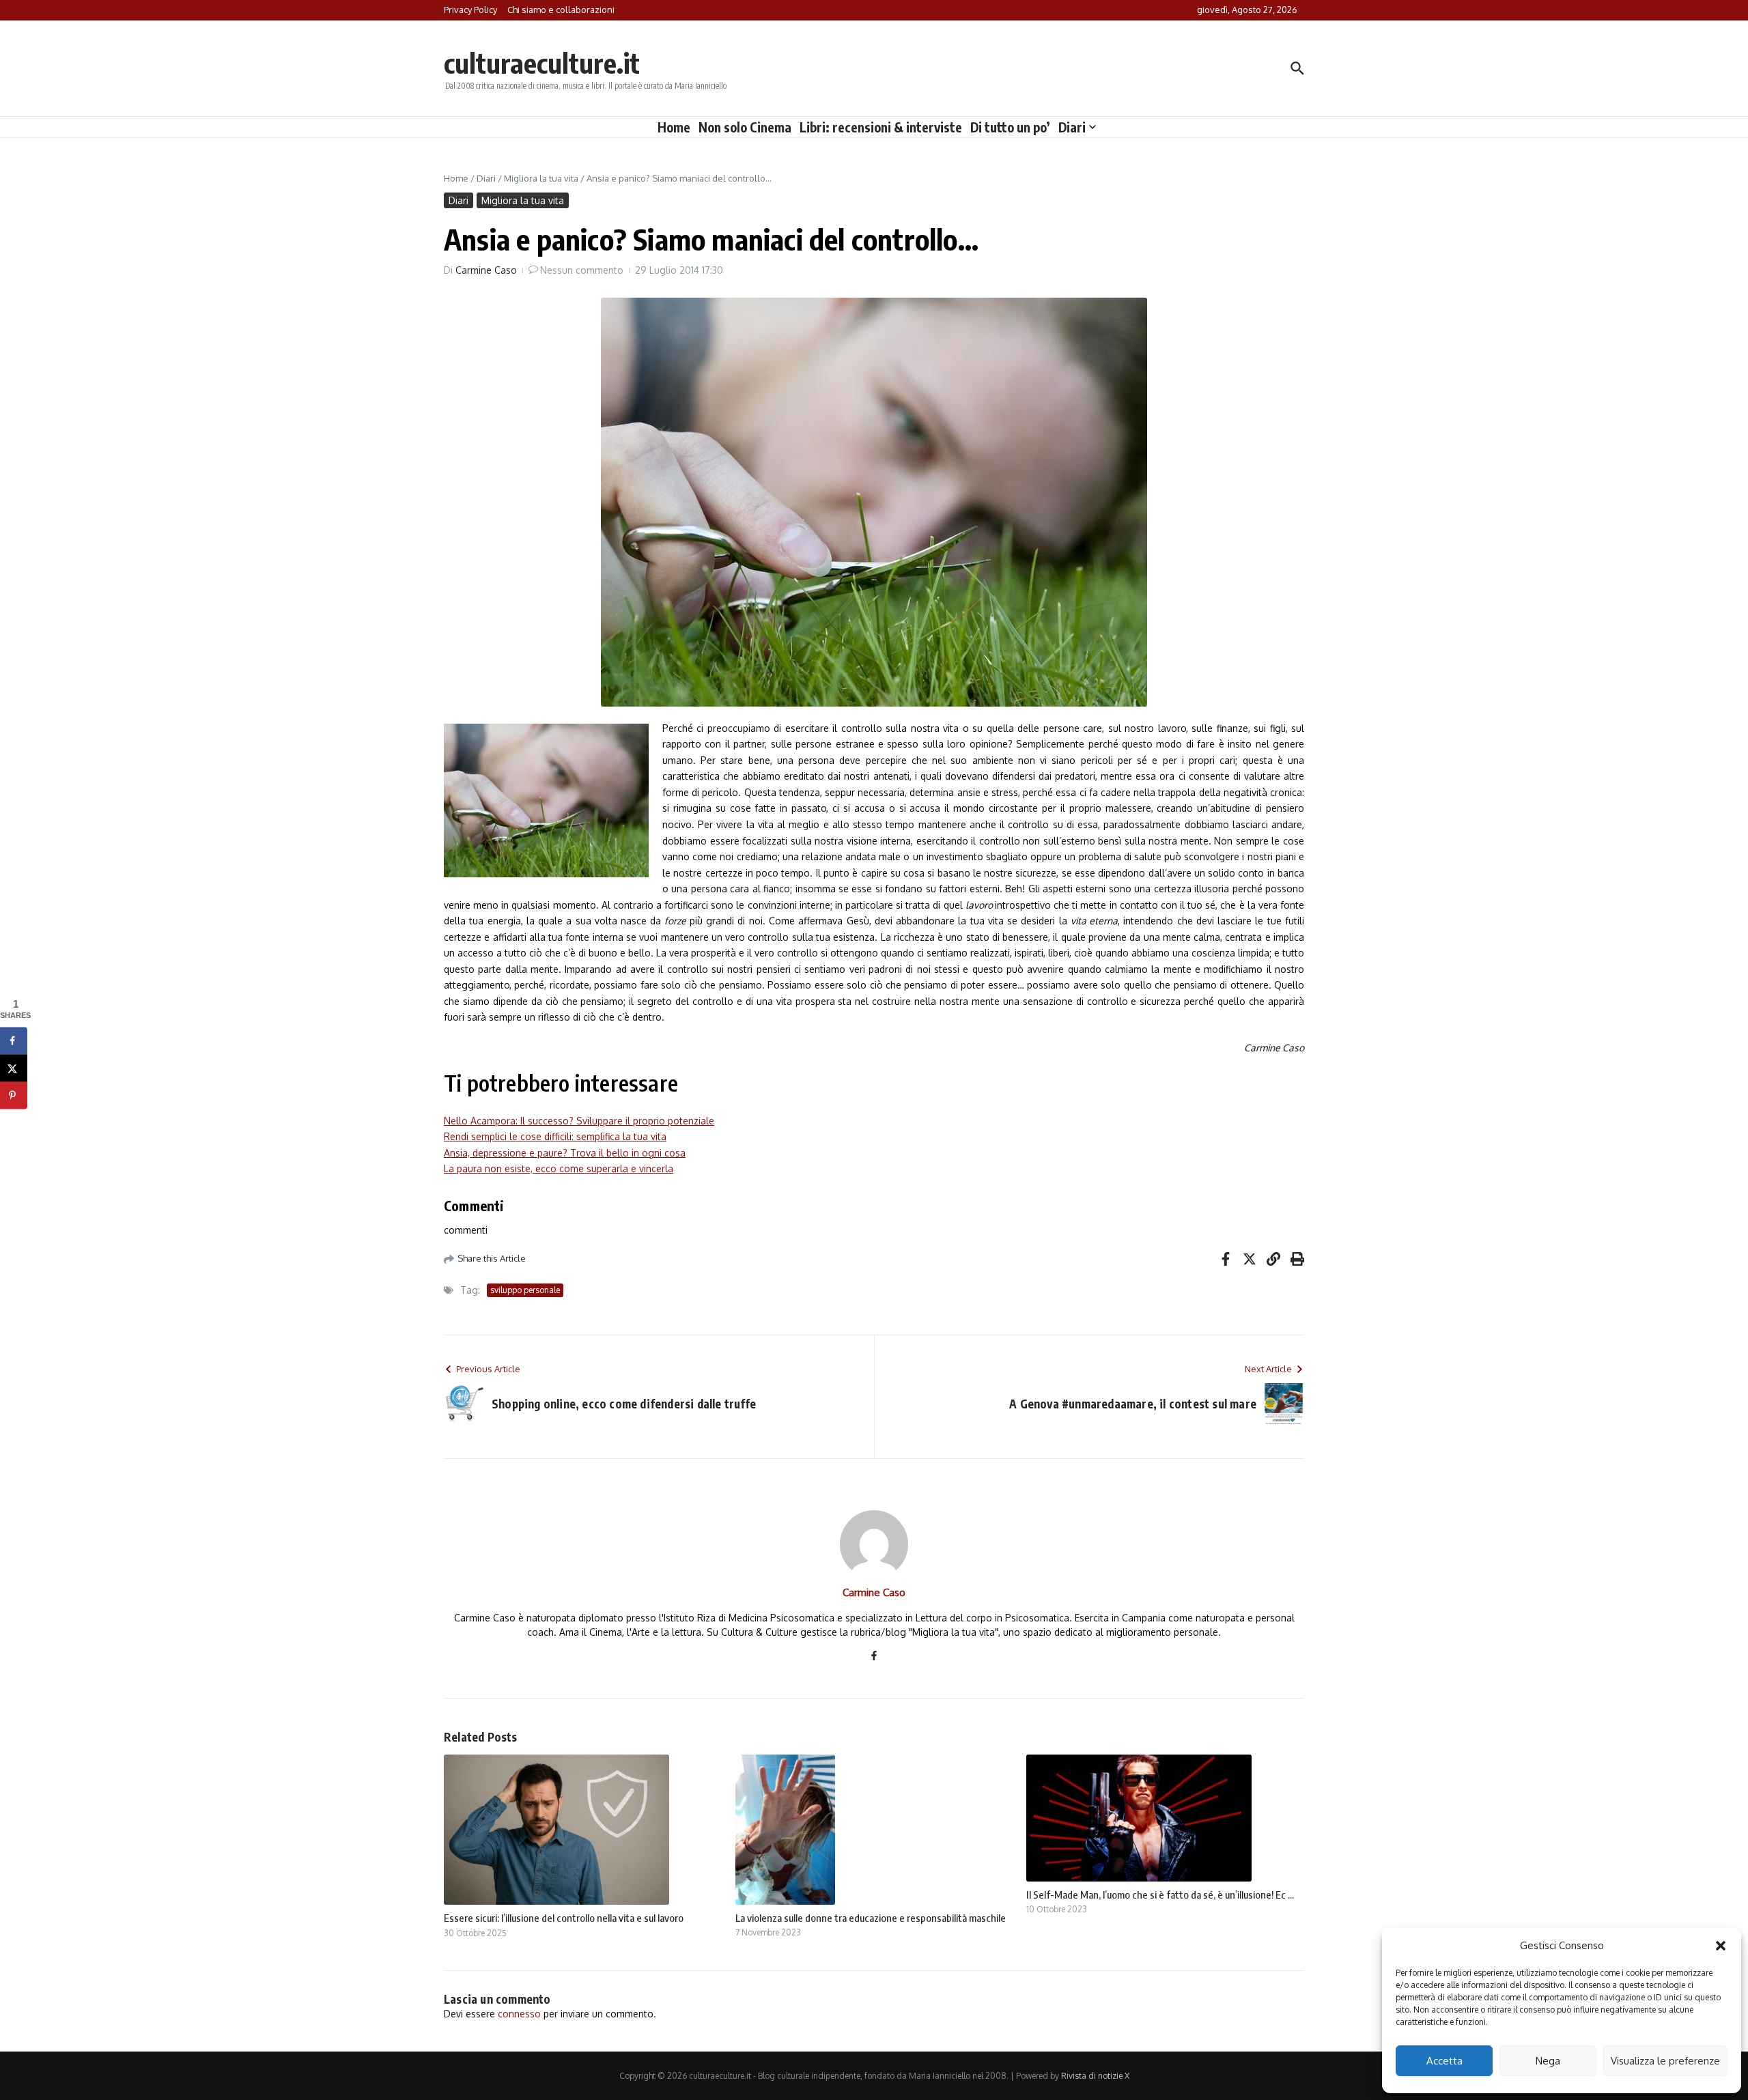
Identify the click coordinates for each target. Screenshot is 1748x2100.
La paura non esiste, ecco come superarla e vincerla (559, 1168)
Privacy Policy (470, 10)
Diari (1072, 127)
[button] (1721, 1946)
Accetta (1444, 2061)
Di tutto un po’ (1010, 127)
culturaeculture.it (542, 63)
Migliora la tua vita (541, 178)
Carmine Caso (486, 270)
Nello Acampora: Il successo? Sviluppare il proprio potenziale (579, 1121)
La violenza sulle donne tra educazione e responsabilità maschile (871, 1918)
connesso (519, 2014)
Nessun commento (582, 270)
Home (674, 127)
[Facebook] (874, 1657)
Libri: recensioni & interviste (881, 127)
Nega (1548, 2061)
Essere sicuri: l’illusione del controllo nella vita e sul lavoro (564, 1918)
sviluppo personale (525, 1290)
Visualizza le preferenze (1665, 2061)
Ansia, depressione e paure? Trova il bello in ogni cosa (565, 1153)
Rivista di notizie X (1095, 2076)
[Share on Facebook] (14, 1040)
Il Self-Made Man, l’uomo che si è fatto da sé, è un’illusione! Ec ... (1160, 1895)
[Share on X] (14, 1068)
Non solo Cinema (745, 127)
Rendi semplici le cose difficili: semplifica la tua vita (555, 1136)
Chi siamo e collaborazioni (561, 10)
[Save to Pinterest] (14, 1095)
